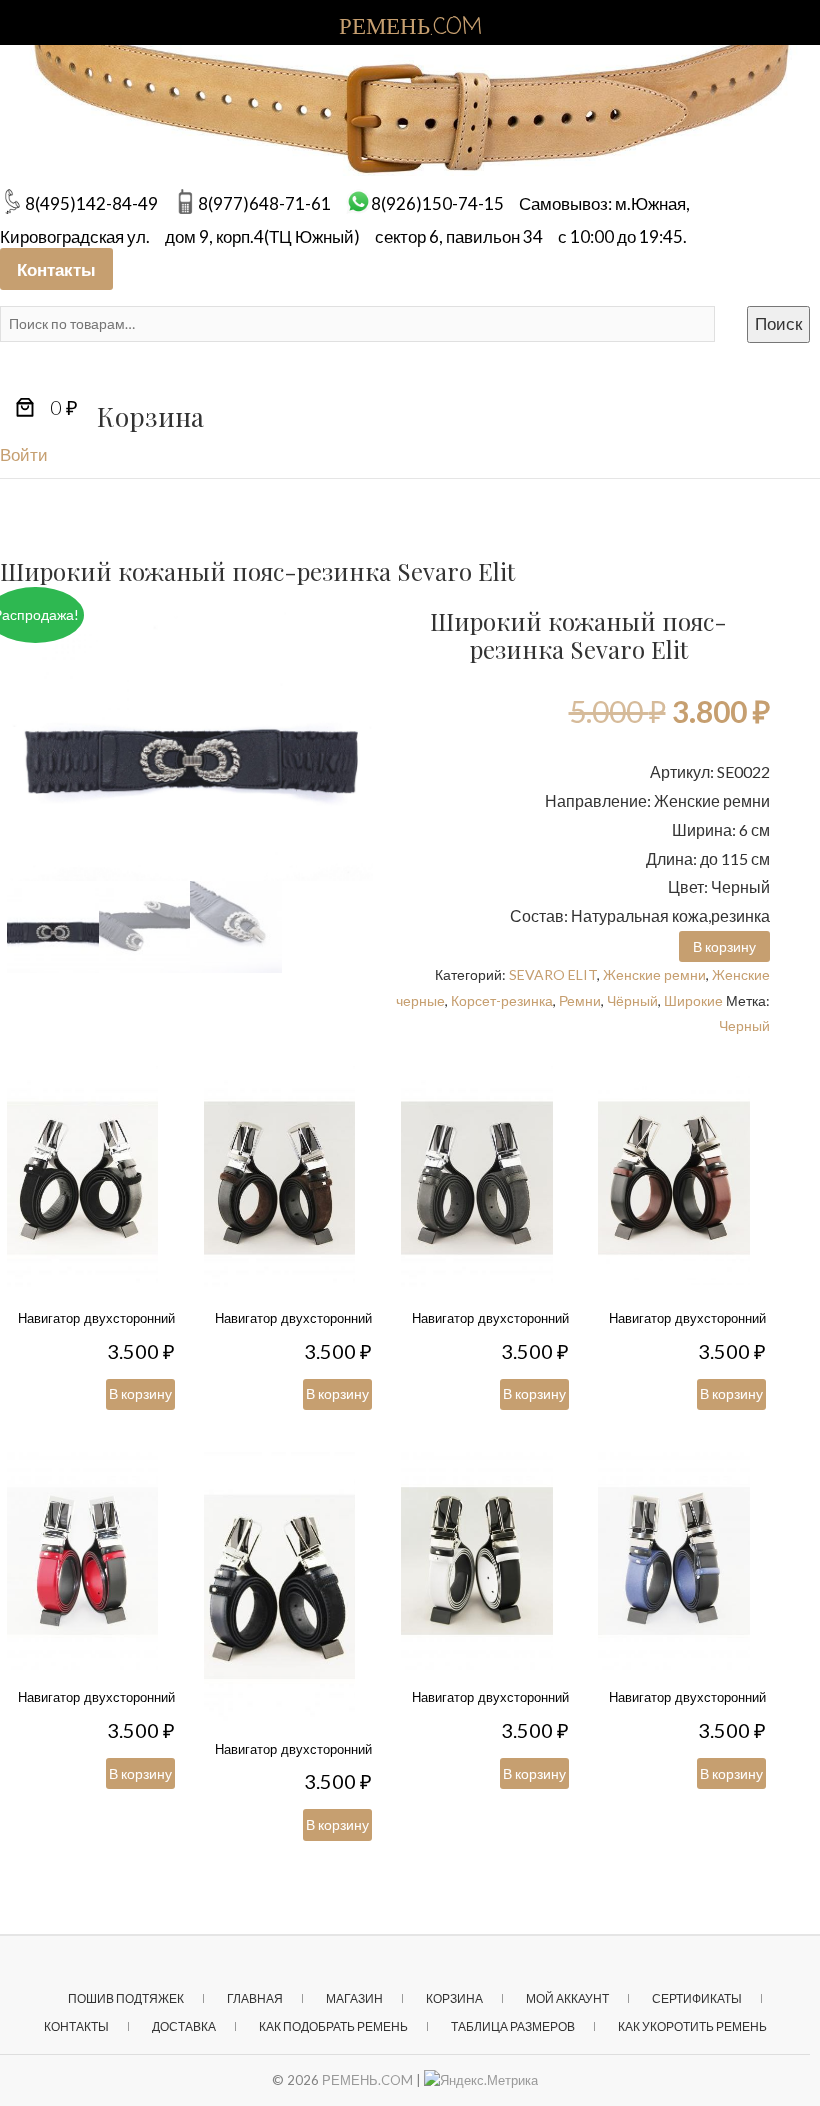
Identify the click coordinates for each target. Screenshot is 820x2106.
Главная (255, 1998)
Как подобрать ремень (333, 2026)
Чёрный (632, 1000)
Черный (744, 1025)
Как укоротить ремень (692, 2026)
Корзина (454, 1998)
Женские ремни (654, 974)
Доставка (184, 2026)
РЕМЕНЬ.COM (367, 2080)
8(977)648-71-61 (264, 203)
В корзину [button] (724, 946)
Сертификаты (697, 1998)
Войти (24, 454)
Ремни (580, 1000)
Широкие (693, 1000)
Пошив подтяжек (126, 1998)
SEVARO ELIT (553, 974)
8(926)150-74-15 (437, 203)
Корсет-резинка (502, 1000)
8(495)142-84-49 (91, 203)
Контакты (56, 268)
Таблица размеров (513, 2026)
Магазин (354, 1998)
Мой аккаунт (567, 1998)
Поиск (778, 323)
